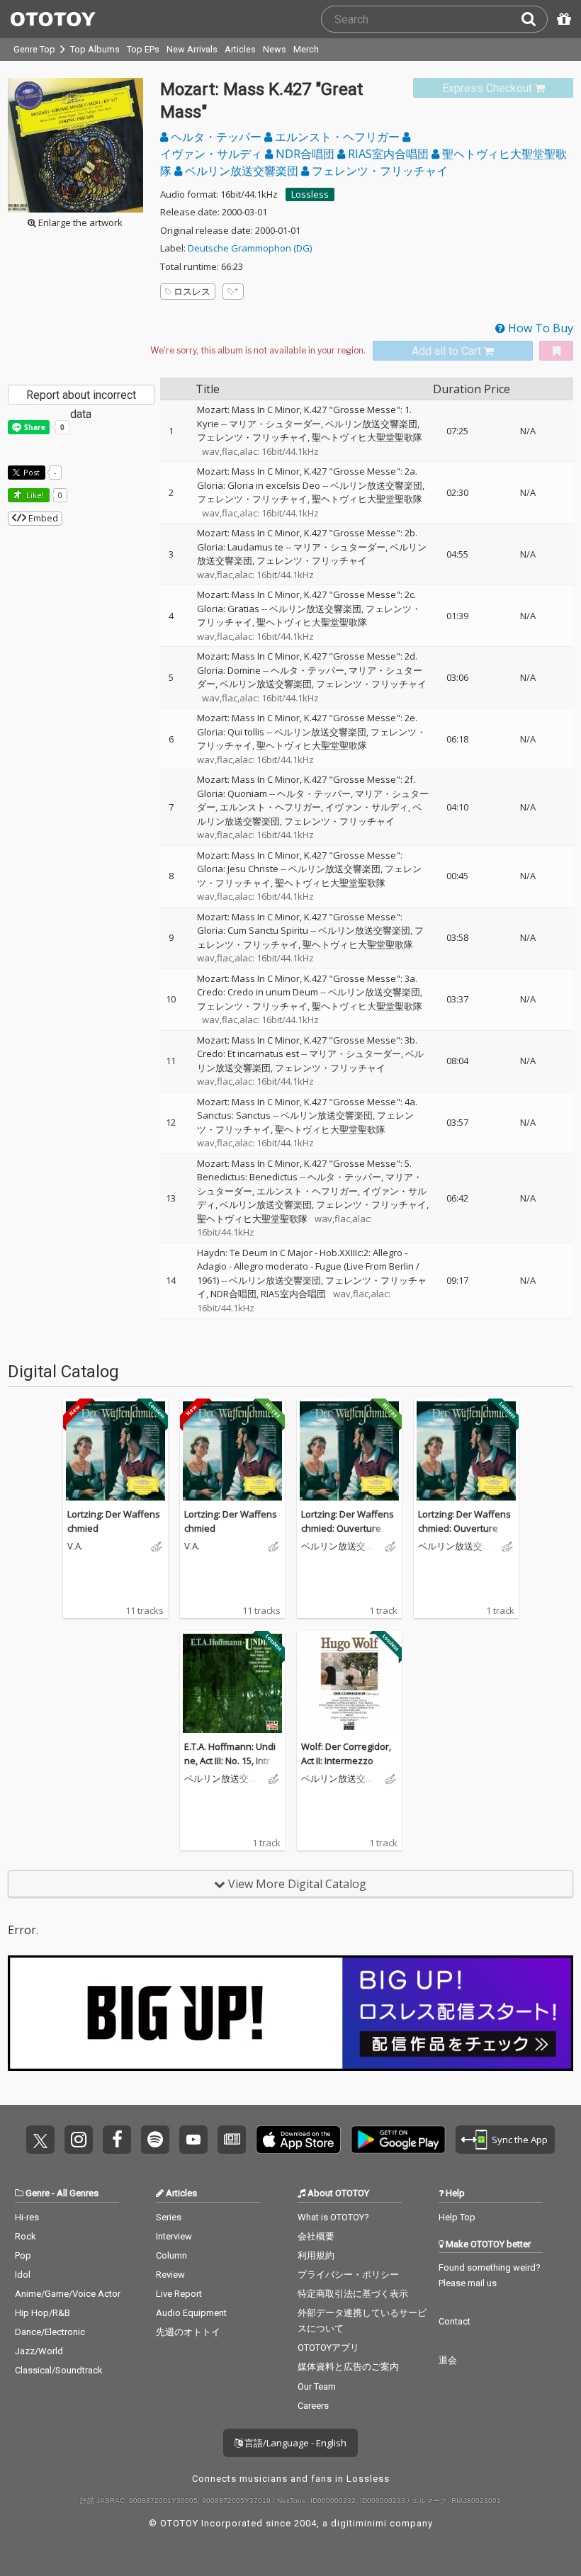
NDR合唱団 (305, 154)
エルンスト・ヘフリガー (337, 137)
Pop (23, 2255)
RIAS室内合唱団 (388, 154)
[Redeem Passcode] (562, 19)
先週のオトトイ (188, 2332)
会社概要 (316, 2236)
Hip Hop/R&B (43, 2313)
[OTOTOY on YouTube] (193, 2140)
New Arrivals (192, 49)
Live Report (179, 2294)
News (275, 49)
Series (169, 2217)
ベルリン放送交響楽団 (242, 171)
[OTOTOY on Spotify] (155, 2140)
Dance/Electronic (50, 2332)
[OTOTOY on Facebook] (117, 2140)
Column (171, 2255)
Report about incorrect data (81, 396)
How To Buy (539, 328)
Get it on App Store (298, 2140)
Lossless (310, 194)
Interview (174, 2236)
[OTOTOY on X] (40, 2140)
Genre (38, 2193)
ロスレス (192, 291)
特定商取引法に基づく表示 (353, 2294)
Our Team (317, 2386)
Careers (313, 2406)
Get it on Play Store (398, 2140)
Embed (42, 518)
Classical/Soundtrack (59, 2370)
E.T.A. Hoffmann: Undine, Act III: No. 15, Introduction (230, 1760)
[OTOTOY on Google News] (232, 2140)
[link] (493, 88)
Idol (23, 2275)
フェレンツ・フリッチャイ (378, 171)
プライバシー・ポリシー (348, 2275)
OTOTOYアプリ (328, 2348)
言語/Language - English (294, 2443)
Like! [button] (34, 495)
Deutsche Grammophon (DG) (250, 248)
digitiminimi (359, 2523)
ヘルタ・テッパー (216, 137)
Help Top (457, 2217)
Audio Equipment (191, 2313)
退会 (448, 2360)
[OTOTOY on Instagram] (79, 2140)
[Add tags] (233, 292)
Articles (240, 49)
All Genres (78, 2193)
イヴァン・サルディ (367, 807)
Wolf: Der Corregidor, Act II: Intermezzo (346, 1753)
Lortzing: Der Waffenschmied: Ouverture (348, 1521)
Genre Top (34, 49)
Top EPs (143, 49)
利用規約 (316, 2255)
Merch (306, 49)
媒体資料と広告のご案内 (348, 2367)
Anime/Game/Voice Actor (68, 2294)
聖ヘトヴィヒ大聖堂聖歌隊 (367, 437)
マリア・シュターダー (275, 424)
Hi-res (27, 2217)
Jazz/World (39, 2351)
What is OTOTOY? (333, 2217)
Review (170, 2275)
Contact (455, 2321)
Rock (26, 2236)
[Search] (534, 19)
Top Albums (95, 49)
